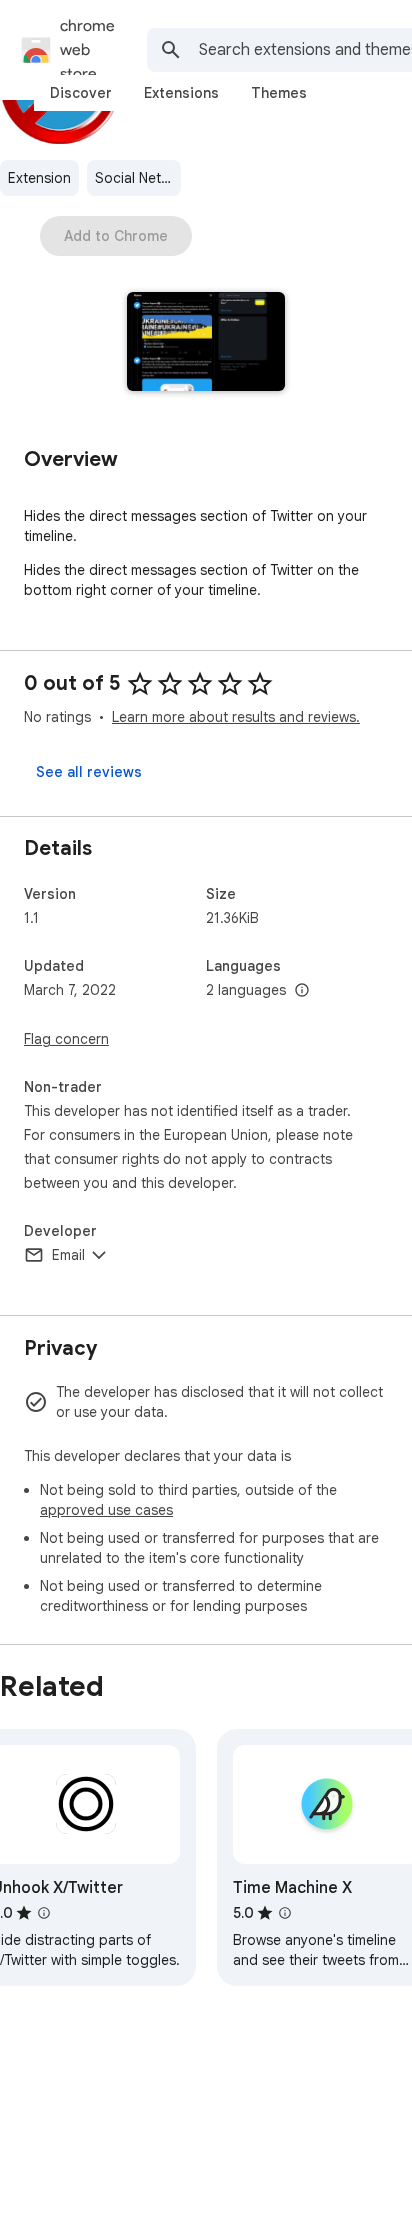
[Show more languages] (302, 991)
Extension (39, 178)
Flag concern (66, 1039)
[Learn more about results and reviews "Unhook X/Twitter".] (44, 1913)
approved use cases (106, 1510)
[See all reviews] (89, 772)
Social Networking (138, 178)
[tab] (81, 93)
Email (68, 1255)
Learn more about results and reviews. (236, 717)
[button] (206, 343)
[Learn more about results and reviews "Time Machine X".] (285, 1913)
